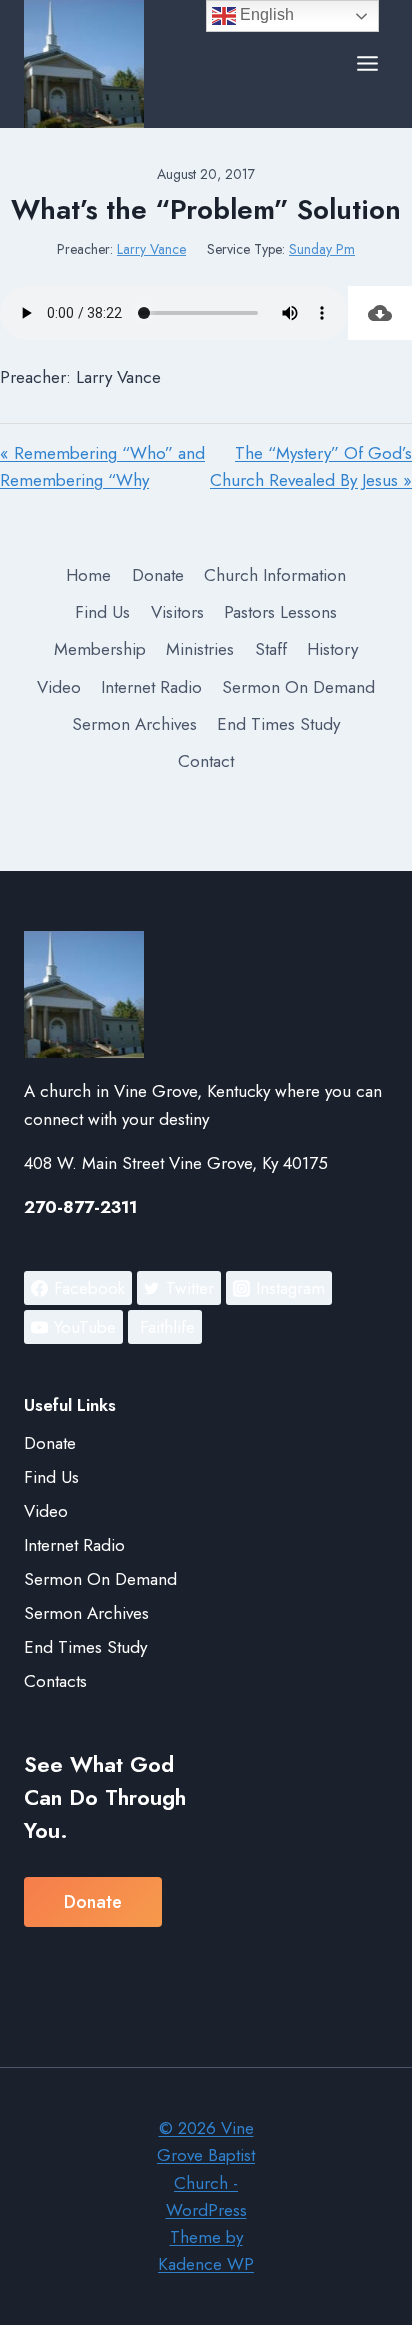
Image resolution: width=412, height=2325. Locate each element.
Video (59, 687)
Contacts (55, 1681)
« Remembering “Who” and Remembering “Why (102, 466)
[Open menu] (367, 64)
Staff (271, 649)
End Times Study (278, 724)
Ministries (200, 649)
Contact (206, 761)
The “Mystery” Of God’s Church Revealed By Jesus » (311, 466)
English (265, 14)
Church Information (275, 575)
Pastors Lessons (280, 612)
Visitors (177, 612)
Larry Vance (151, 249)
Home (88, 575)
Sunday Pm (322, 249)
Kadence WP (206, 2264)
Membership (100, 649)
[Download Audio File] (380, 313)
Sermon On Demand (298, 687)
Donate (158, 575)
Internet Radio (151, 687)
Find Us (102, 612)
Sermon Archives (134, 724)
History (332, 649)
